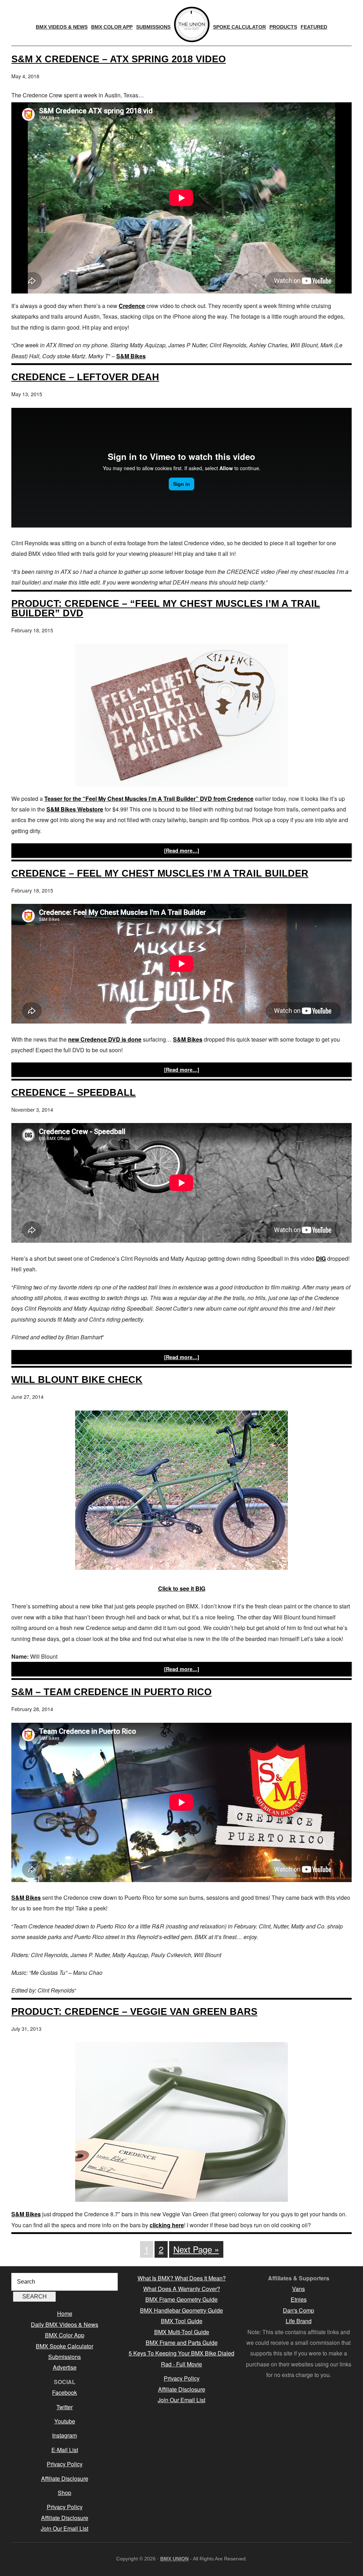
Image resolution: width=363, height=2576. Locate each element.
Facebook (65, 2392)
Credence (132, 306)
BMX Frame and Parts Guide (182, 2343)
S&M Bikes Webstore (75, 809)
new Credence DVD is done (105, 1039)
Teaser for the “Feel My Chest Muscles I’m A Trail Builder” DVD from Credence (149, 799)
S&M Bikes (131, 356)
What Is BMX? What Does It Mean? (182, 2278)
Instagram (65, 2435)
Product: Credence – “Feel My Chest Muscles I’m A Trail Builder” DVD (166, 608)
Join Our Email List (65, 2528)
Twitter (65, 2407)
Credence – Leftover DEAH (85, 377)
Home (65, 2313)
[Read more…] (182, 850)
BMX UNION (174, 2559)
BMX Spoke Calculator (65, 2346)
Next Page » (196, 2249)
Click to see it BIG (182, 1588)
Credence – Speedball (74, 1092)
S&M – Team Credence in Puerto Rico (111, 1692)
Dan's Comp (298, 2310)
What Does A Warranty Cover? (182, 2289)
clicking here (167, 2225)
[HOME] (192, 24)
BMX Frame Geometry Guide (181, 2299)
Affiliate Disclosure (65, 2478)
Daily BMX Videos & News (65, 2324)
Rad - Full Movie (181, 2364)
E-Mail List (65, 2450)
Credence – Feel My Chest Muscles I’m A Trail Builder (160, 873)
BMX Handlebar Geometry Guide (181, 2310)
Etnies (299, 2299)
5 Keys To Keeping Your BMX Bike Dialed (181, 2353)
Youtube (65, 2421)
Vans (298, 2289)
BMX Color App (65, 2335)
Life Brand (299, 2321)
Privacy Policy (65, 2464)
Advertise (65, 2367)
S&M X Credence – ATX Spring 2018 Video (119, 59)
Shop (65, 2493)
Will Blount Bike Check (77, 1380)
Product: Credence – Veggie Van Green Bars (134, 2011)
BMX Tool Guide (182, 2321)
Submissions (65, 2357)
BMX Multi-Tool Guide (182, 2332)
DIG (321, 1258)
